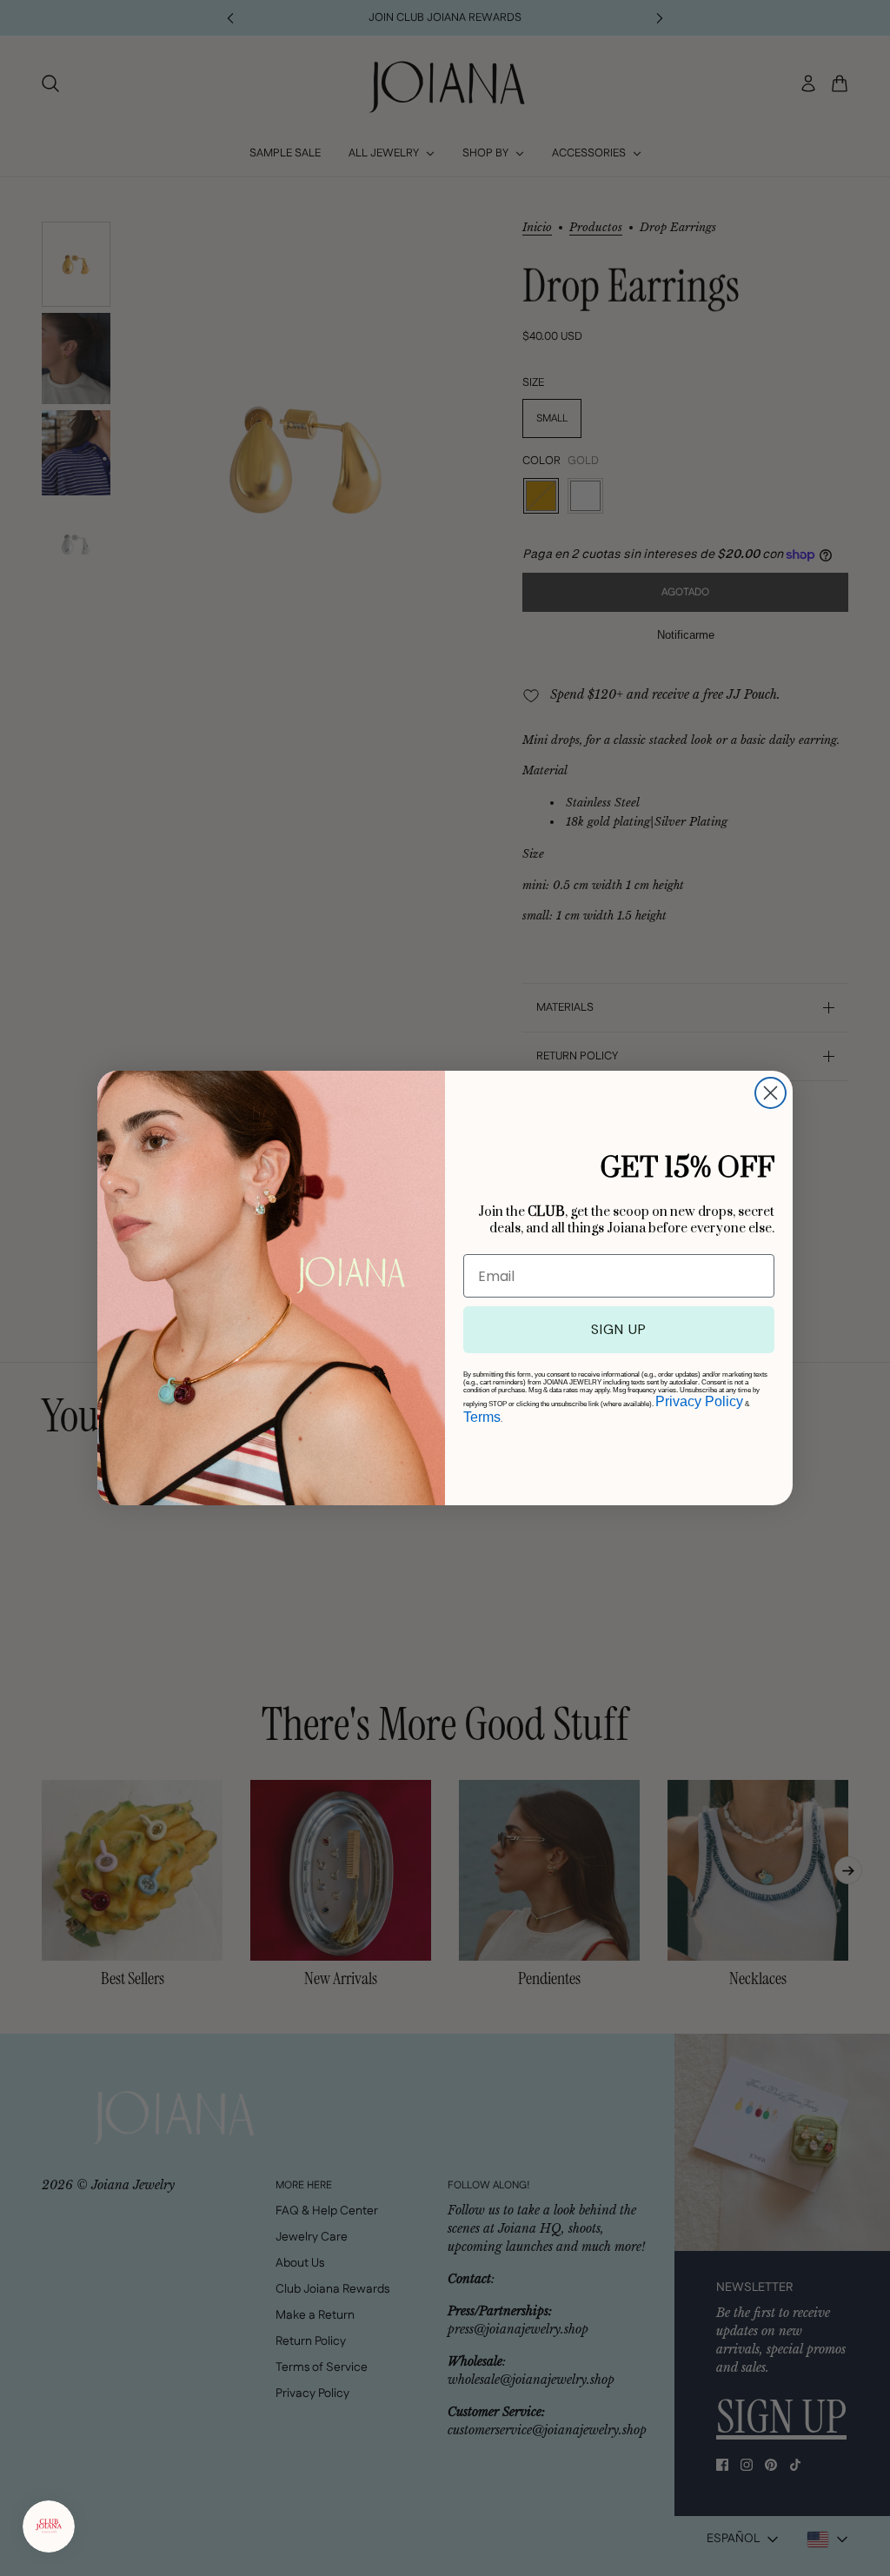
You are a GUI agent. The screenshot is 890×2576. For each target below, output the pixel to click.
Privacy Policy (699, 1401)
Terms (482, 1417)
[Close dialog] (770, 1093)
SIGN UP (619, 1329)
